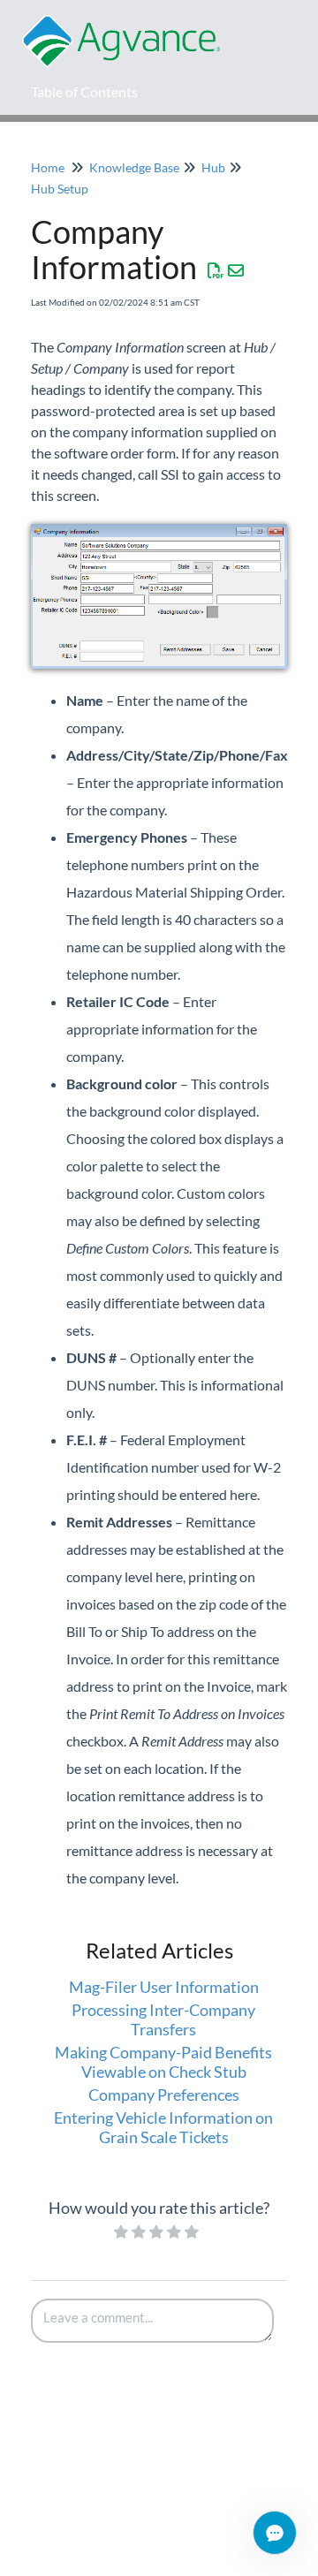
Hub (213, 167)
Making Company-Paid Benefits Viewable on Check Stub (163, 2062)
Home (48, 167)
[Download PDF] (216, 270)
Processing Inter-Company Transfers (163, 2019)
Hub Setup (60, 189)
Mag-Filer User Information (164, 1987)
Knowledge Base (134, 167)
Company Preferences (164, 2095)
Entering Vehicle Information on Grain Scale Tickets (163, 2127)
